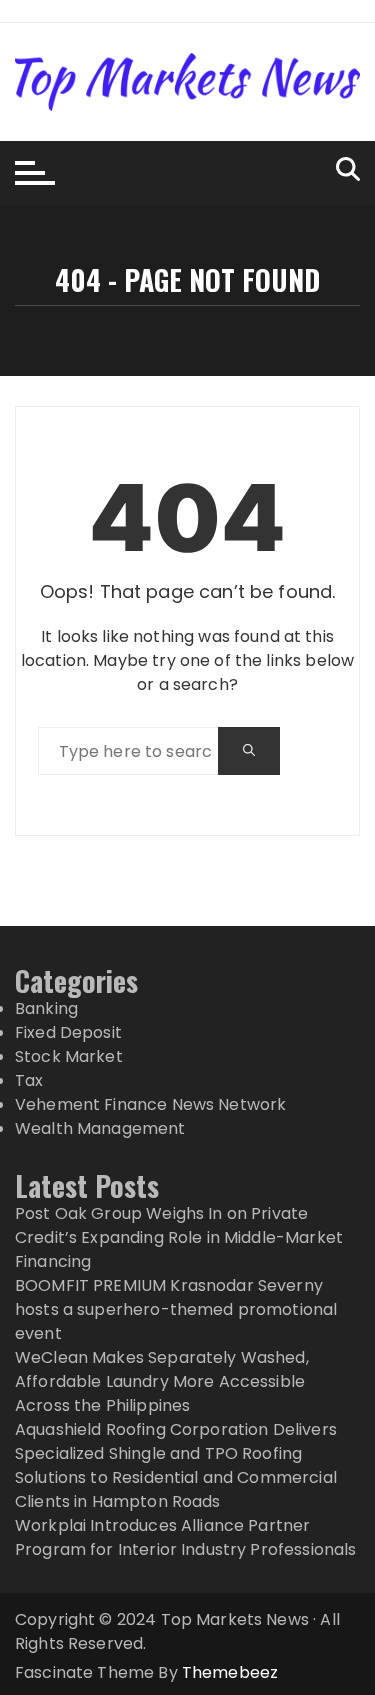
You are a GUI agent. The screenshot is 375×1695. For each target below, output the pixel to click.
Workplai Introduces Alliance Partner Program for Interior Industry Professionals (185, 1537)
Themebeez (230, 1672)
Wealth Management (100, 1128)
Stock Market (69, 1056)
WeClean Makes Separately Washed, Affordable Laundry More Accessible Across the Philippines (162, 1381)
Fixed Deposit (68, 1032)
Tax (29, 1080)
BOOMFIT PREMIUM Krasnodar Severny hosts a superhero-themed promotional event (176, 1309)
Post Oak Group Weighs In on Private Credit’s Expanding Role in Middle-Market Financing (179, 1237)
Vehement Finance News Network (150, 1104)
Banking (46, 1008)
